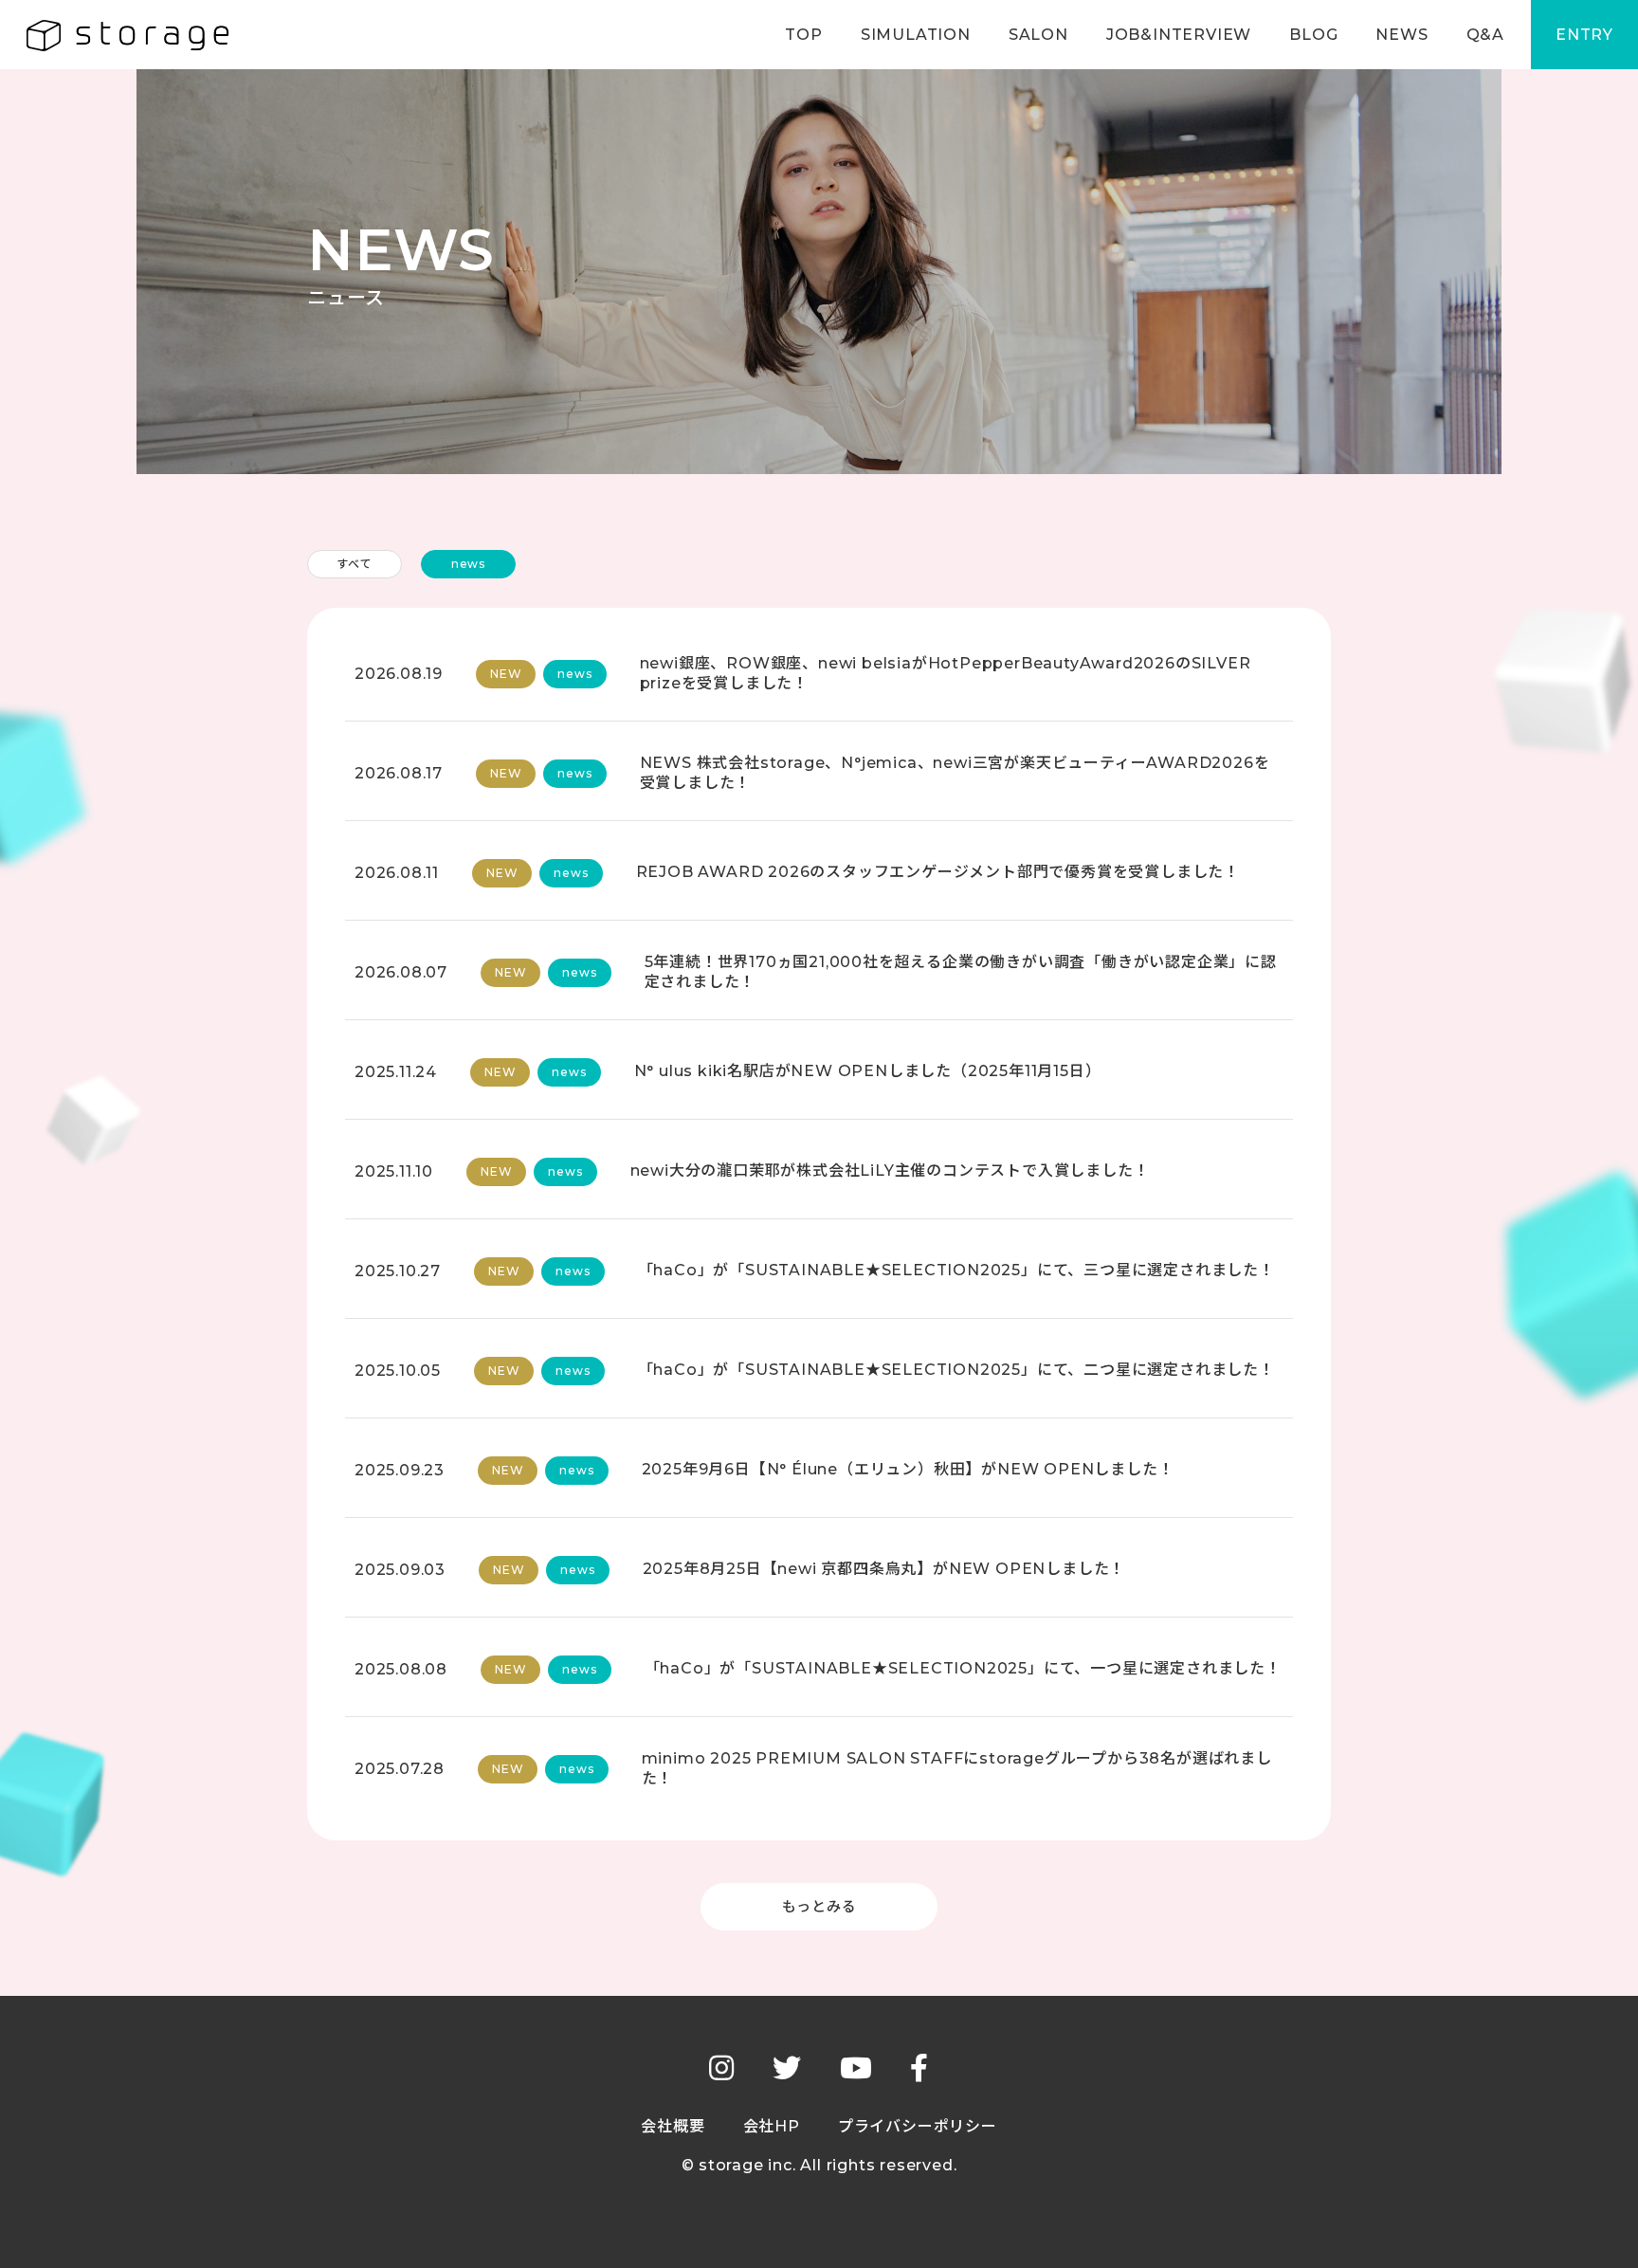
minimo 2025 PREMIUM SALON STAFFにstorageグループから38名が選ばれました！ (957, 1768)
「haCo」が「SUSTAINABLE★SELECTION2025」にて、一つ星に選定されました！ (963, 1668)
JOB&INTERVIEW (1179, 35)
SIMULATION (916, 35)
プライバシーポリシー (918, 2126)
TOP (803, 35)
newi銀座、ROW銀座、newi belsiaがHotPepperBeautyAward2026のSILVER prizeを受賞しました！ (946, 673)
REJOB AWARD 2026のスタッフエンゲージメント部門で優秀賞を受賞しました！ (938, 872)
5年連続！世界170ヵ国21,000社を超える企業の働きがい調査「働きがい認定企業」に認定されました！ (961, 972)
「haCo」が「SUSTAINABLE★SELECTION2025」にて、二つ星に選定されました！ (956, 1370)
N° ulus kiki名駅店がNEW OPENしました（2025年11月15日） (868, 1071)
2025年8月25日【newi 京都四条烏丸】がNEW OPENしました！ (884, 1569)
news (468, 564)
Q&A (1485, 35)
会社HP (772, 2126)
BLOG (1313, 35)
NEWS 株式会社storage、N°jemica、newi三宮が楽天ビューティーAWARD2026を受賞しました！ (955, 773)
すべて (354, 564)
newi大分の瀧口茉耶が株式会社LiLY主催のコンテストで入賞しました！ (890, 1171)
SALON (1038, 35)
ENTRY (1584, 35)
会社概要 (673, 2126)
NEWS (1401, 35)
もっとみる (819, 1906)
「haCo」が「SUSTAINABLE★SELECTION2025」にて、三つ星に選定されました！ (956, 1270)
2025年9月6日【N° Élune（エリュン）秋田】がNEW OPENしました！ (908, 1469)
